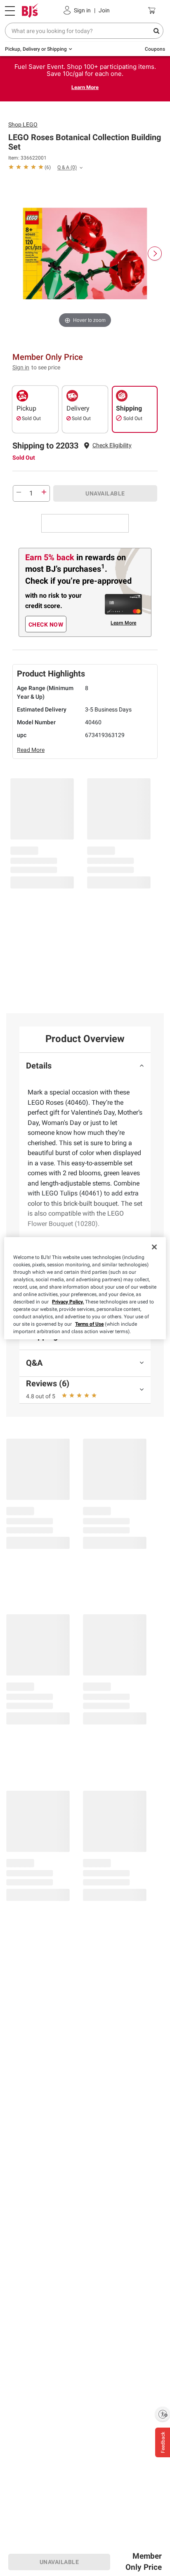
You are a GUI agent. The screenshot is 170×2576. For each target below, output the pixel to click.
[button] (112, 445)
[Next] (155, 254)
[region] (85, 1288)
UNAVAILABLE (105, 493)
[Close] (154, 1247)
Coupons (155, 49)
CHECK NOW (46, 625)
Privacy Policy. (68, 1302)
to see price (46, 367)
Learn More (85, 87)
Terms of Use (89, 1324)
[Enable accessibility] (163, 2414)
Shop (23, 124)
